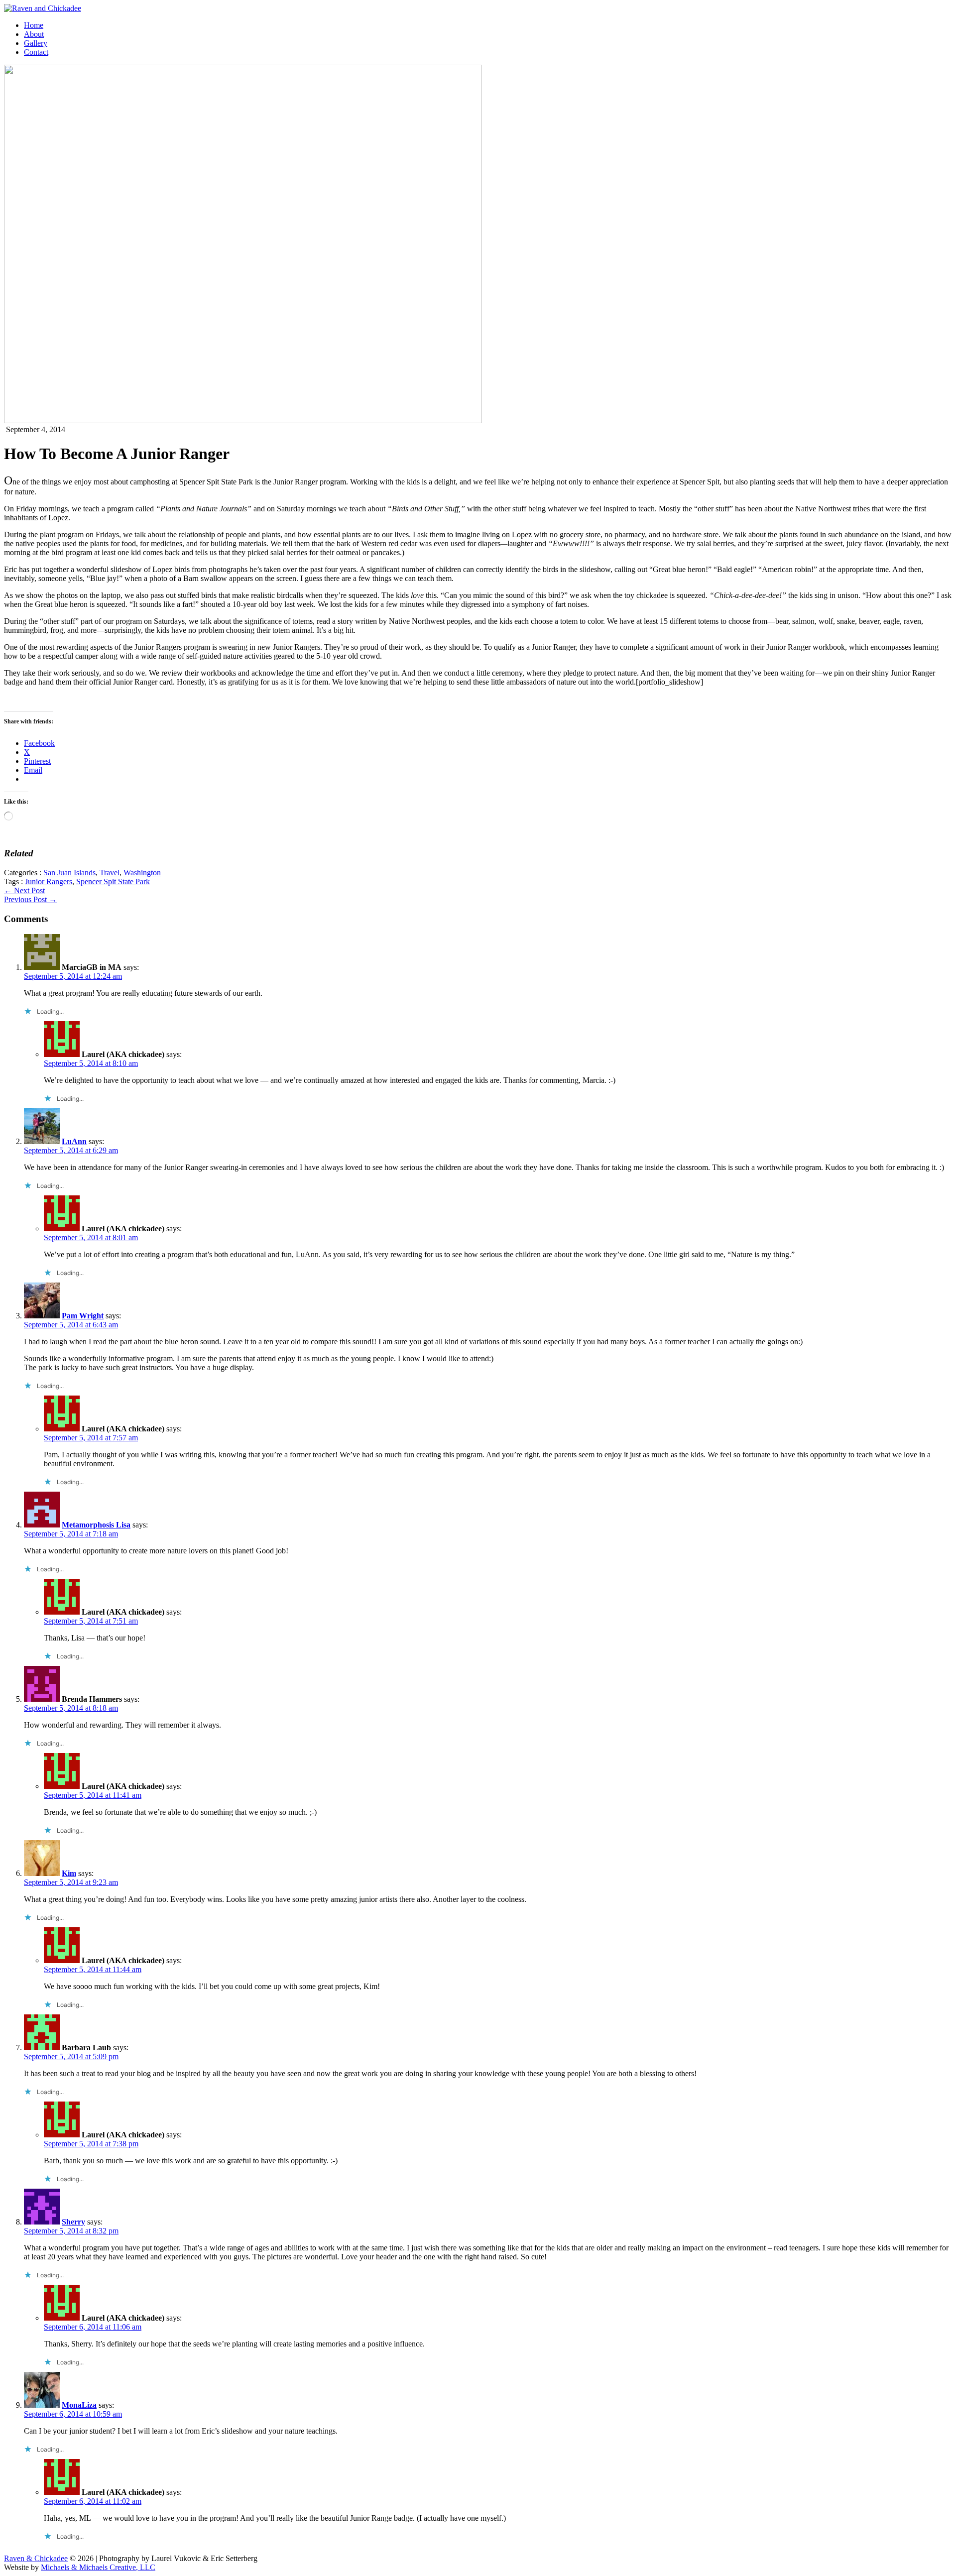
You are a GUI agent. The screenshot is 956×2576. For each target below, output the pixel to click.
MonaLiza (79, 2405)
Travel (110, 873)
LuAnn (74, 1141)
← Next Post (24, 890)
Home (34, 25)
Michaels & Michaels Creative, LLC (98, 2567)
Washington (142, 873)
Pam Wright (83, 1316)
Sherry (73, 2222)
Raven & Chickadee (36, 2558)
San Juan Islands (69, 873)
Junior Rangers (49, 881)
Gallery (36, 43)
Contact (36, 52)
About (34, 34)
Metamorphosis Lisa (96, 1525)
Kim (69, 1873)
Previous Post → (30, 899)
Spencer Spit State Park (113, 881)
